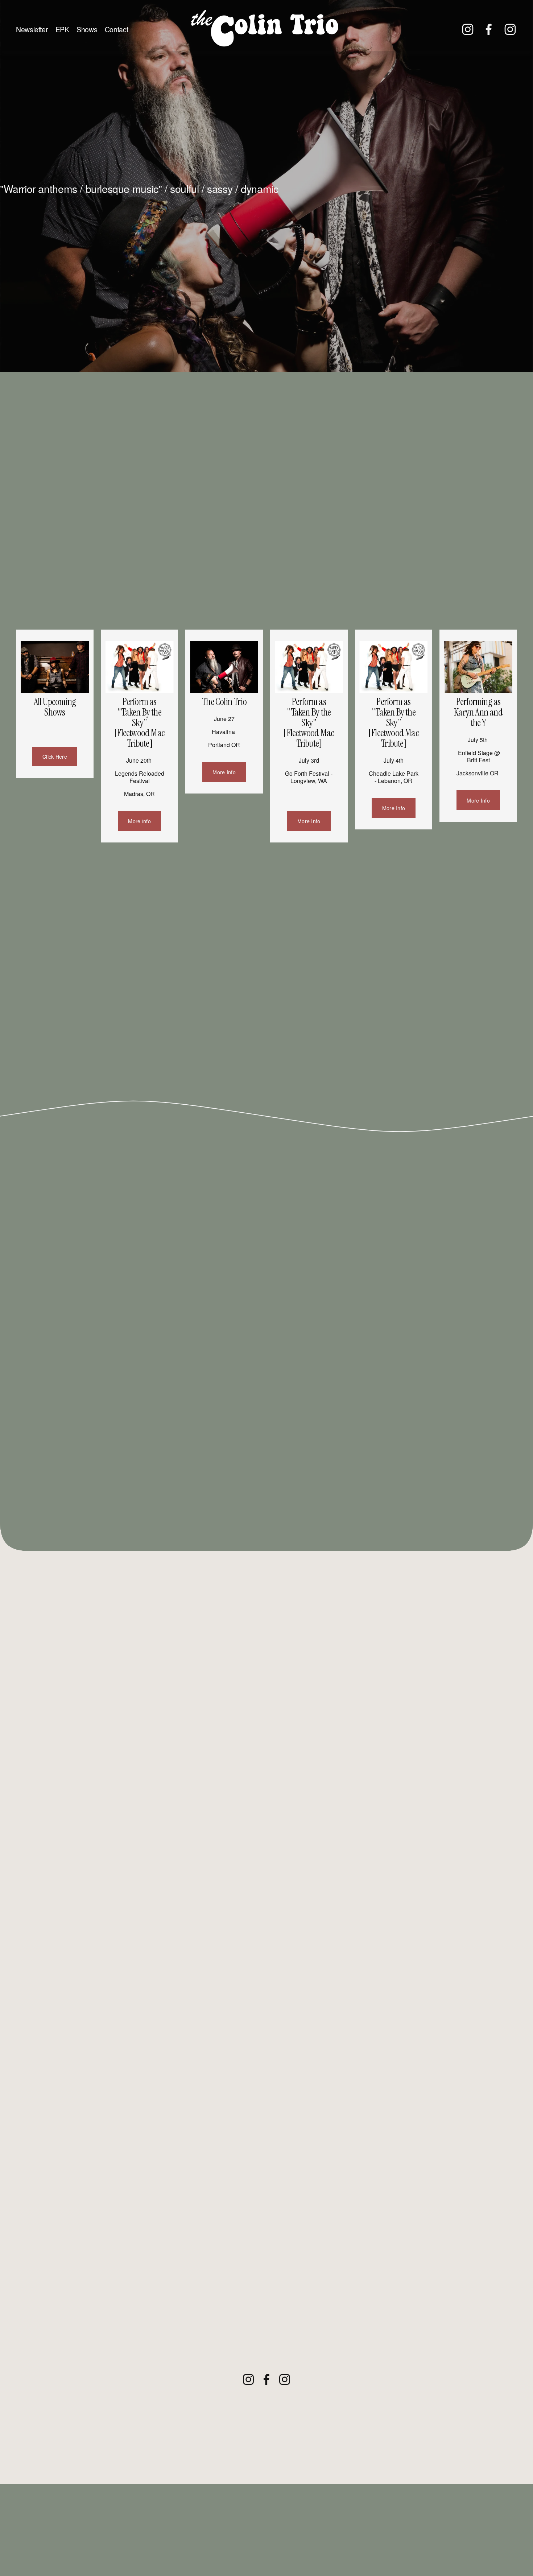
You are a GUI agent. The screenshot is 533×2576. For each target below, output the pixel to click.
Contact (116, 29)
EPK (62, 29)
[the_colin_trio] (510, 29)
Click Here (55, 757)
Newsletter (32, 29)
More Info (224, 772)
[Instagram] (468, 29)
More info (139, 821)
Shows (87, 29)
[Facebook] (489, 29)
